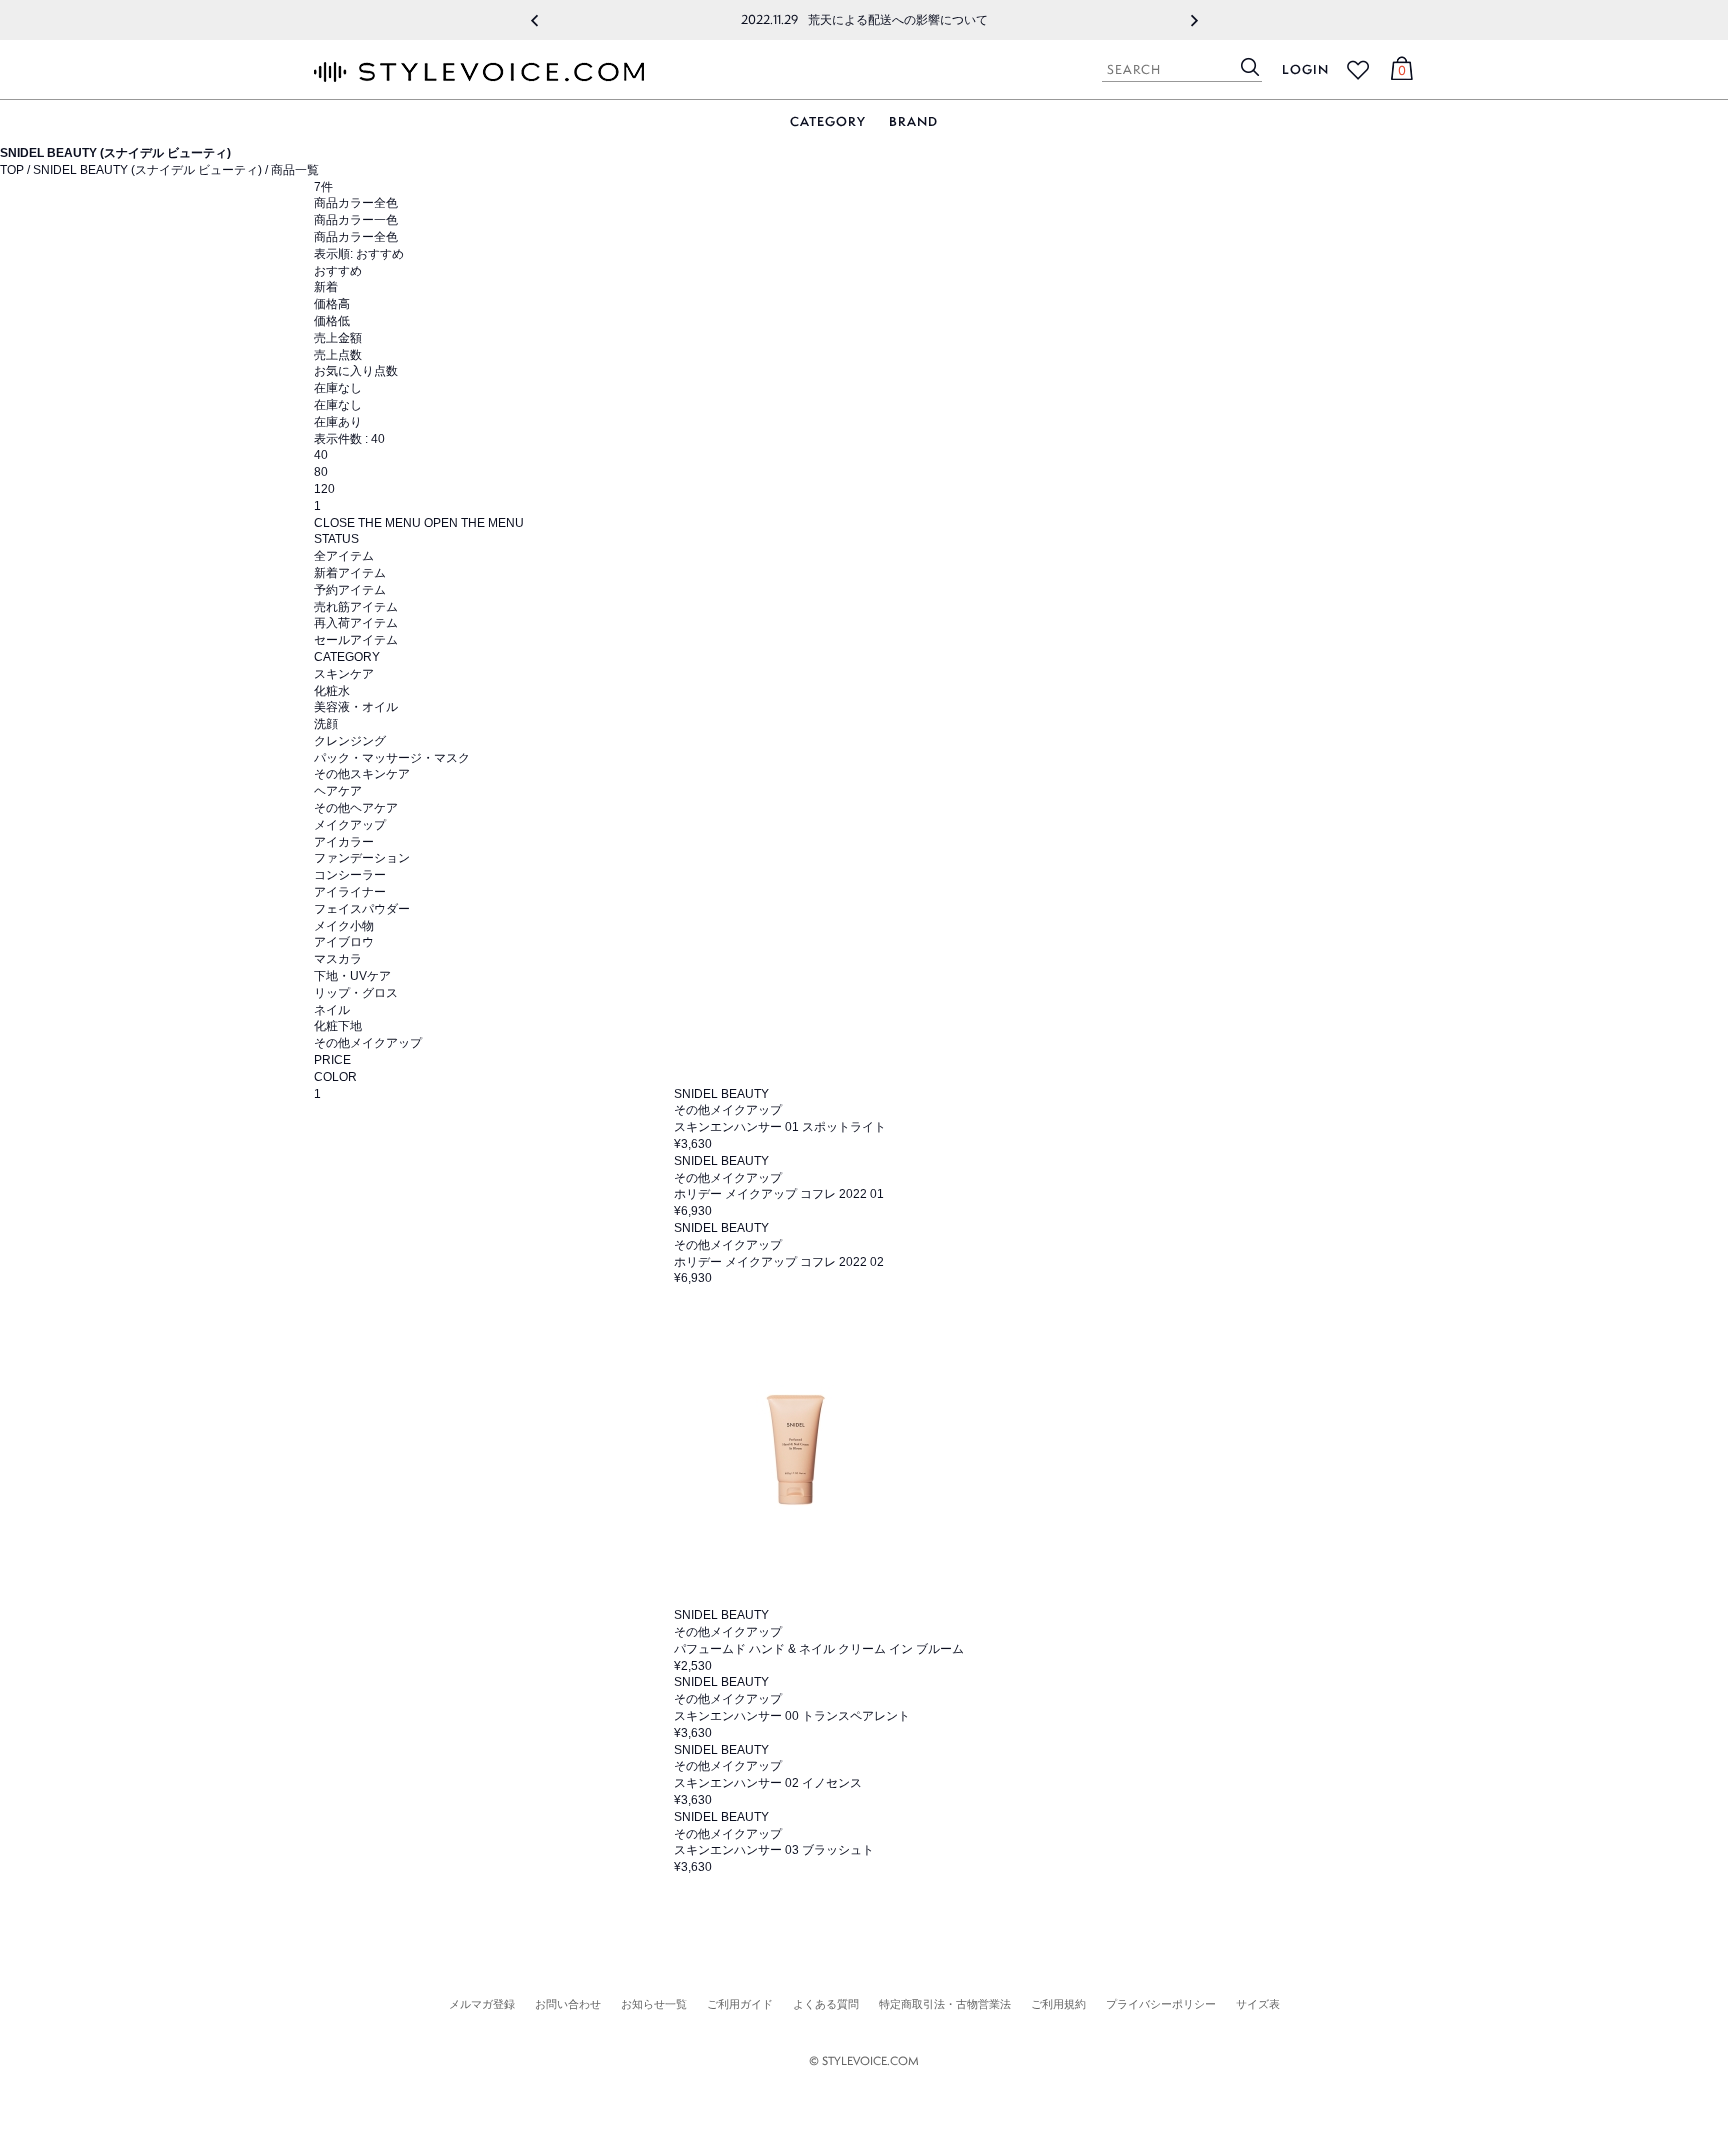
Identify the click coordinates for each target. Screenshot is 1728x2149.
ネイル (332, 1010)
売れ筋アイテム (356, 607)
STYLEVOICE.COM (479, 72)
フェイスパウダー (362, 909)
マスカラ (338, 959)
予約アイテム (350, 590)
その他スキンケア (362, 774)
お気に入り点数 (356, 371)
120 (324, 489)
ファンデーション (362, 858)
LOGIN (1305, 69)
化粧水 (332, 691)
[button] (534, 20)
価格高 (332, 304)
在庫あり (338, 422)
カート (1398, 72)
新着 (326, 287)
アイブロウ (344, 942)
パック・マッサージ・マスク (392, 758)
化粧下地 (338, 1026)
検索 (1250, 66)
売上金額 (338, 338)
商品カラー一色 (356, 220)
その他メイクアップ (368, 1043)
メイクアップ (350, 825)
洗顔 (326, 724)
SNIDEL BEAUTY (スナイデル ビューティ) (147, 170)
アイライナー (350, 892)
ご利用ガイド (740, 2004)
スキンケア (344, 674)
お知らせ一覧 (654, 2004)
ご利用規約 (1058, 2004)
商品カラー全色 (356, 237)
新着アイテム (350, 573)
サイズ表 (1258, 2004)
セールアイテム (356, 640)
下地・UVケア (352, 976)
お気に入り (1358, 70)
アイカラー (344, 842)
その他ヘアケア (356, 808)
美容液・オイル (356, 707)
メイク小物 (344, 926)
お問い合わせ (568, 2004)
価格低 (332, 321)
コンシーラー (350, 875)
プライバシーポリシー (1161, 2004)
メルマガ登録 (482, 2004)
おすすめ (338, 271)
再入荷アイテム (356, 623)
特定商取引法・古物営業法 (945, 2004)
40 (321, 455)
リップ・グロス (356, 993)
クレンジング (350, 741)
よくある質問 (826, 2004)
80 (321, 472)
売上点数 (338, 355)
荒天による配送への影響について (864, 20)
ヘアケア (338, 791)
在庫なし (338, 405)
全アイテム (344, 556)
